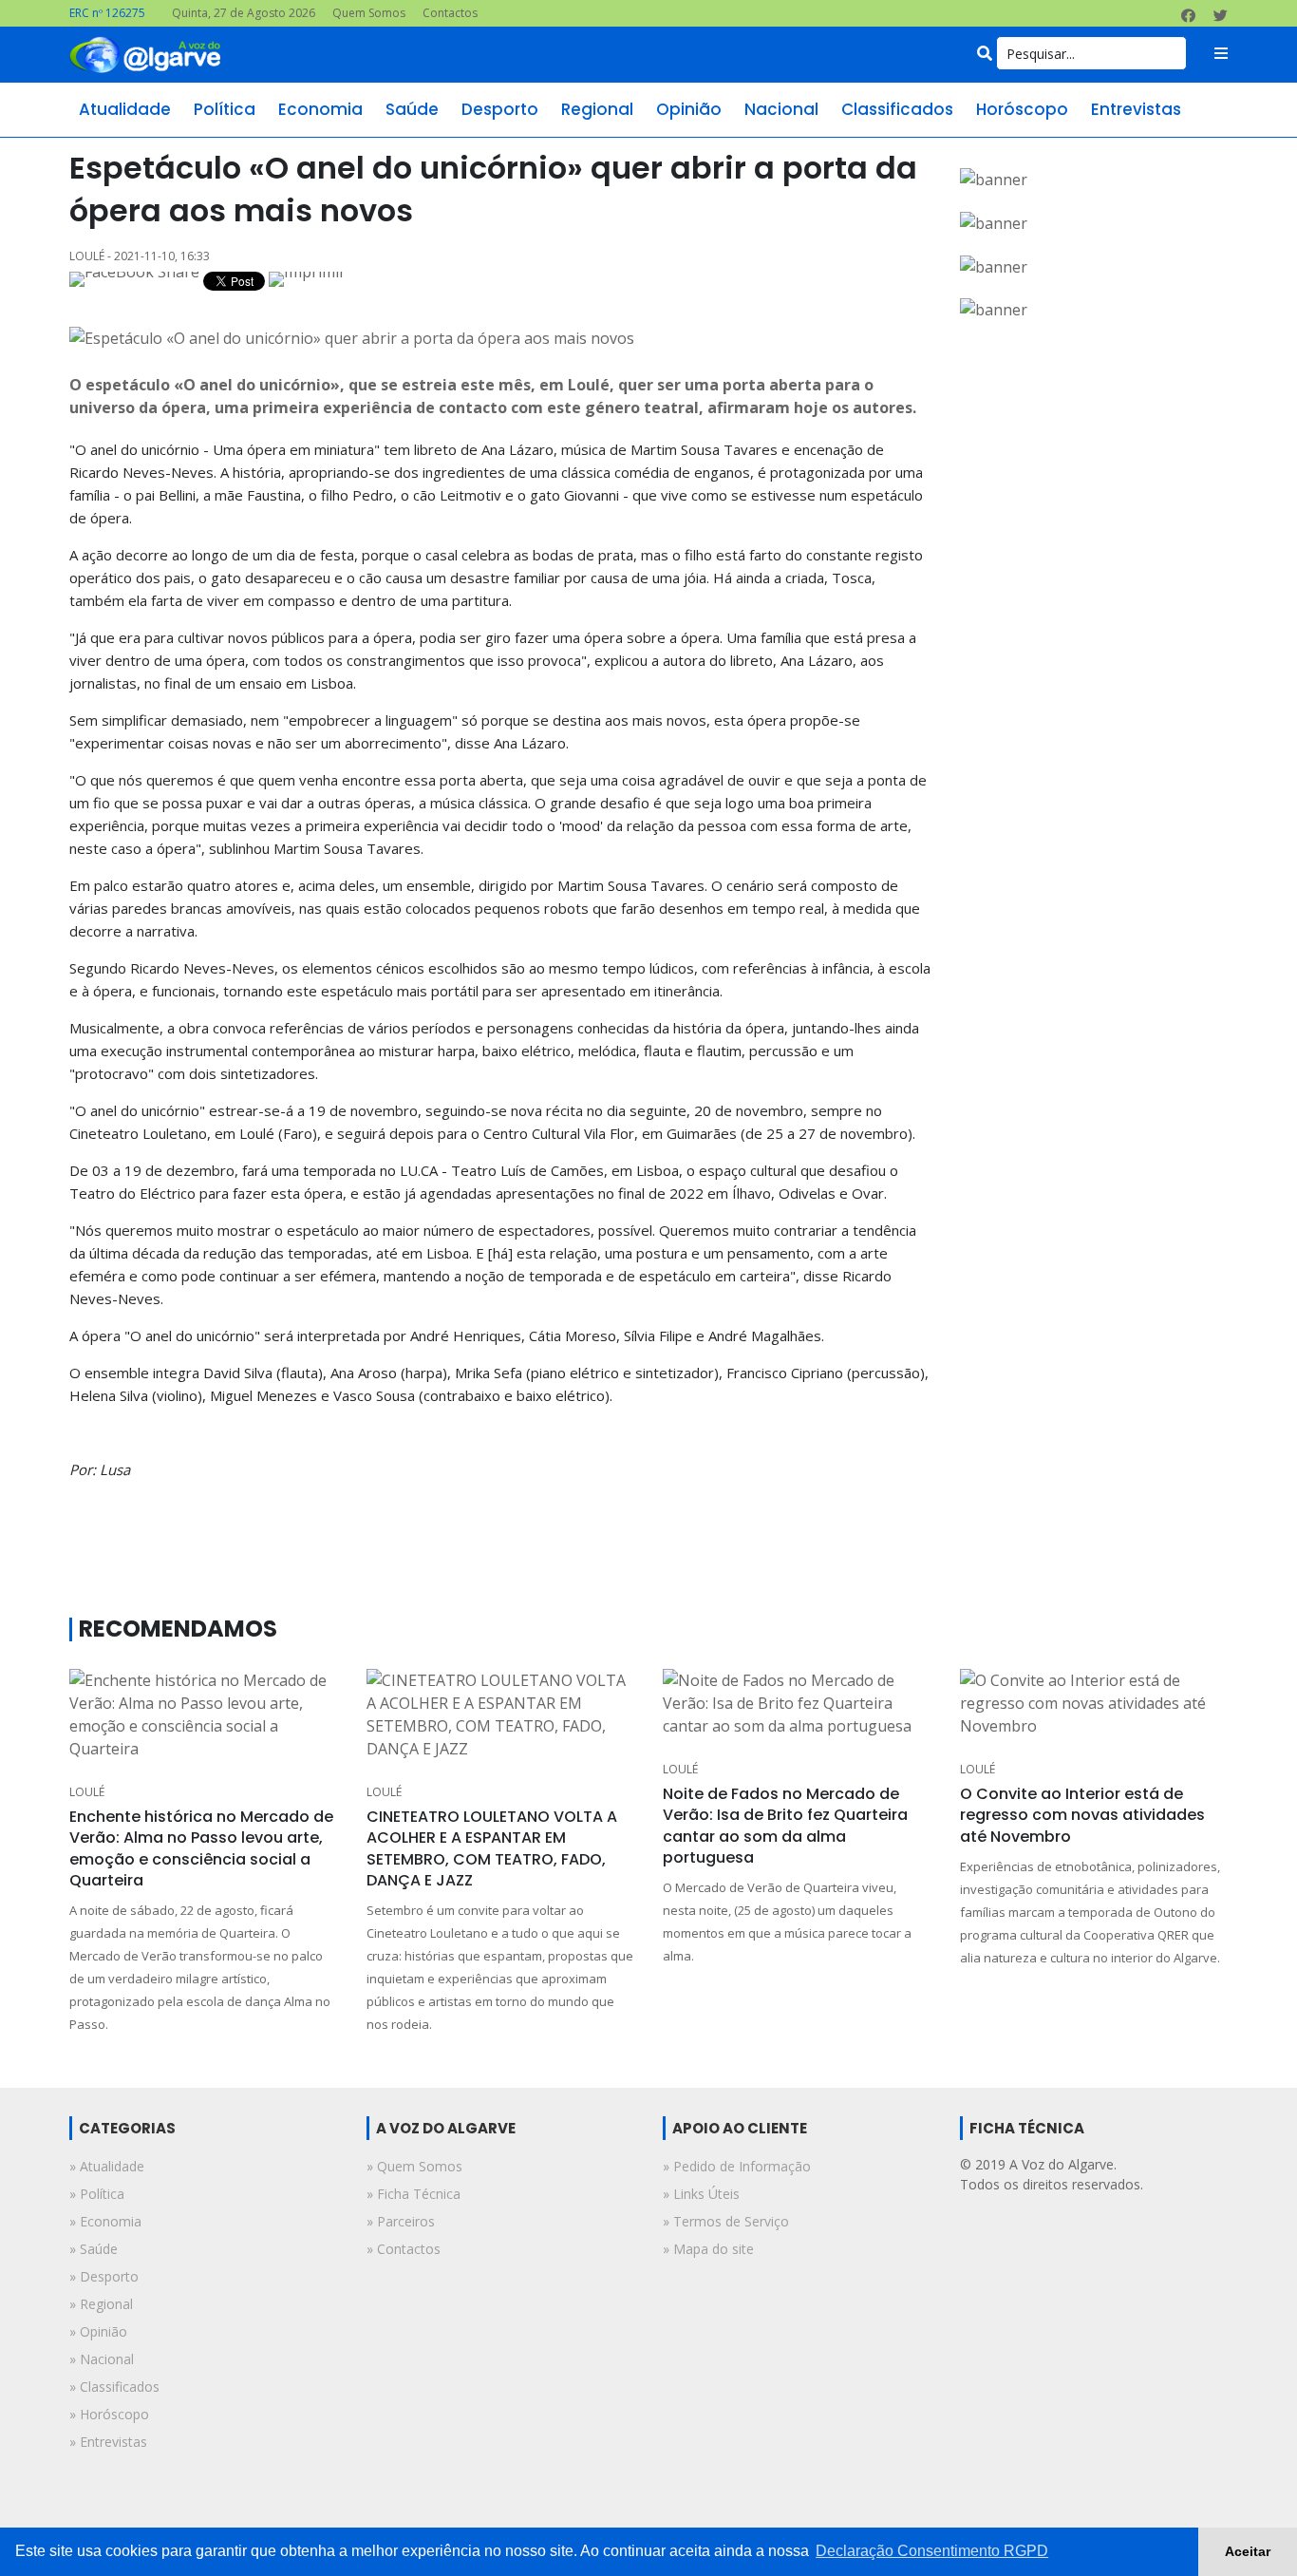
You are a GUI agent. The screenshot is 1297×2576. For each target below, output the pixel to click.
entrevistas (1136, 109)
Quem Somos (369, 13)
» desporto (104, 2276)
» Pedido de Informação (737, 2166)
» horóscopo (109, 2414)
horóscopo (1022, 109)
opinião (689, 109)
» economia (105, 2221)
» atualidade (107, 2166)
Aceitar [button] (1248, 2551)
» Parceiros (401, 2221)
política (225, 109)
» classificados (114, 2387)
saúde (412, 109)
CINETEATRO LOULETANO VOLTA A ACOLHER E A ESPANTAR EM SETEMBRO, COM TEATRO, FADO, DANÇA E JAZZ (492, 1848)
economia (320, 109)
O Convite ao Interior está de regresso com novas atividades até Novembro (1082, 1815)
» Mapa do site (708, 2249)
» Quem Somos (414, 2166)
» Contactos (404, 2249)
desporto (500, 109)
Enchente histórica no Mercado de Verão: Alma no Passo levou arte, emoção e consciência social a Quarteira (201, 1848)
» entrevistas (108, 2442)
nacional (781, 109)
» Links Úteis (701, 2194)
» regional (101, 2304)
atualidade (125, 109)
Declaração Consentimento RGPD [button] (932, 2551)
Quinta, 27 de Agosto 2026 (244, 13)
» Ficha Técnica (414, 2194)
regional (597, 109)
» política (97, 2194)
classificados (897, 109)
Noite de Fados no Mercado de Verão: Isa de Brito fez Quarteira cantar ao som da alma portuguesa (785, 1826)
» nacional (102, 2359)
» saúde (94, 2249)
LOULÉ (87, 1792)
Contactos (450, 13)
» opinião (98, 2331)
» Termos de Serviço (726, 2221)
